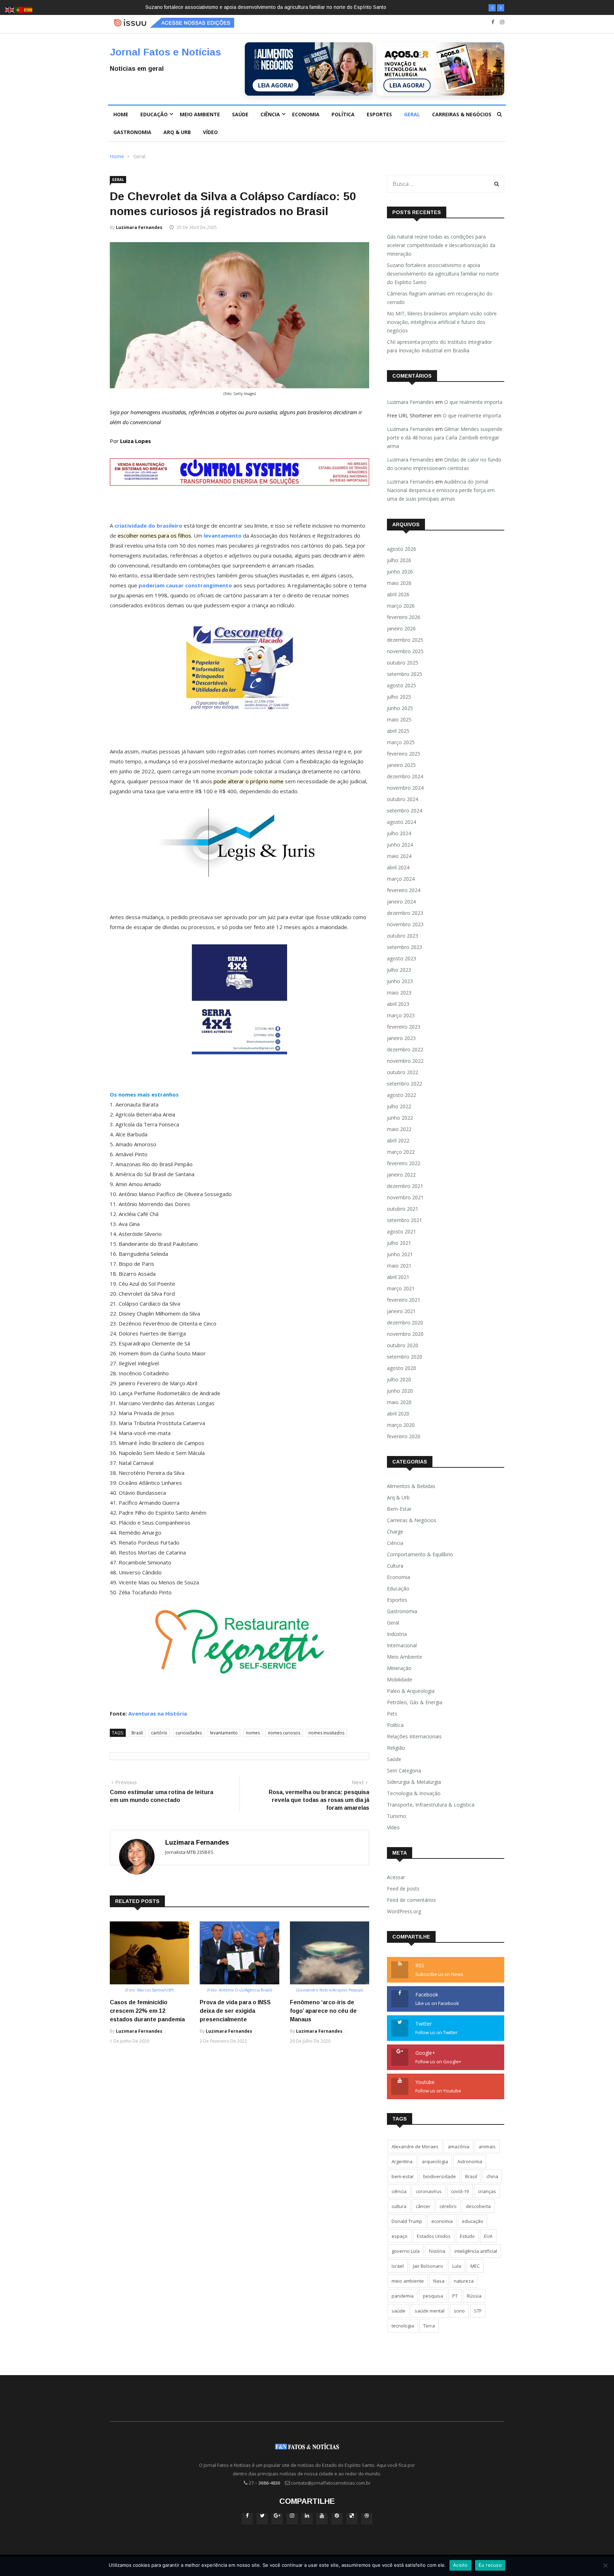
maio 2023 (399, 993)
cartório (159, 1733)
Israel (398, 2266)
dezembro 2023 (405, 913)
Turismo (397, 1816)
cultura (399, 2206)
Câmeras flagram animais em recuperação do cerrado (308, 7)
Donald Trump (407, 2221)
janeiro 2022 (401, 1175)
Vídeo (210, 132)
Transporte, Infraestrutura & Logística (431, 1805)
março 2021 (401, 1288)
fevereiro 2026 (404, 617)
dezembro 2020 (405, 1322)
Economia (306, 114)
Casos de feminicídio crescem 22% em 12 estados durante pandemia (147, 2011)
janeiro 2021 (401, 1311)
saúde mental (430, 2311)
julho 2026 (399, 560)
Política (343, 114)
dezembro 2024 (405, 776)
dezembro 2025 (405, 640)
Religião (396, 1748)
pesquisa (433, 2296)
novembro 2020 (405, 1334)
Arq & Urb (177, 132)
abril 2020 (398, 1414)
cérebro (448, 2206)
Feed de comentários (411, 1900)
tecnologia (403, 2326)
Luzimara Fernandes (139, 227)
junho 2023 (400, 981)
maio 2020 (399, 1402)
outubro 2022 (403, 1072)
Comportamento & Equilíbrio (420, 1554)
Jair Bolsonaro (428, 2266)
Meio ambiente (200, 114)
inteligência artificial (476, 2251)
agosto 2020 (402, 1368)
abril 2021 (398, 1277)
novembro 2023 (405, 924)
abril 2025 (398, 731)
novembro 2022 (405, 1061)
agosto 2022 (402, 1095)
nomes (253, 1733)
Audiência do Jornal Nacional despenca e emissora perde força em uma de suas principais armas (441, 490)
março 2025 (401, 742)
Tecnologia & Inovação (414, 1793)
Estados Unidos (434, 2236)
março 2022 (401, 1152)
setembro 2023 (405, 947)
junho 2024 (400, 845)
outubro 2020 (403, 1345)
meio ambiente (408, 2281)
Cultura (395, 1566)
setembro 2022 (405, 1084)
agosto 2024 (402, 822)
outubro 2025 (403, 663)
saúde (398, 2311)
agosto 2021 (402, 1231)
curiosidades (189, 1733)
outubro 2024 (403, 799)
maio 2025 (399, 719)
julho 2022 (399, 1106)
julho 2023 (399, 970)
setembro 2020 (405, 1357)
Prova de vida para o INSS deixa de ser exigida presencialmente (235, 2011)
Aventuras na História (158, 1713)
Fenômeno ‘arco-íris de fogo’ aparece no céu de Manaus (323, 2011)
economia (442, 2221)
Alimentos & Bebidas (411, 1486)
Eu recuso (490, 2565)
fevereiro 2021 (404, 1300)
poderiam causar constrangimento (185, 585)
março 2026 (401, 606)
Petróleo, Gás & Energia (415, 1702)
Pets (392, 1714)
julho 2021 (399, 1243)
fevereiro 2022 (404, 1163)
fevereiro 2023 (404, 1027)
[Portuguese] (19, 9)
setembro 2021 (405, 1220)
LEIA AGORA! (276, 85)
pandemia (403, 2296)
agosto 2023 (402, 958)
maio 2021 (399, 1266)
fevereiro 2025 (404, 754)
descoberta (478, 2206)
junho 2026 (400, 572)
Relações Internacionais (414, 1736)
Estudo (467, 2236)
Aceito (460, 2565)
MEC (475, 2266)
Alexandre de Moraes (415, 2146)
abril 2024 (398, 867)
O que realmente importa (473, 402)
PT (455, 2296)
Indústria (397, 1634)
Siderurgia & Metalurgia (414, 1782)
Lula (457, 2266)
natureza (464, 2281)
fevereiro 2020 (404, 1436)
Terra (429, 2326)
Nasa (439, 2281)
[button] (492, 8)
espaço (400, 2236)
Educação (154, 114)
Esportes (379, 114)
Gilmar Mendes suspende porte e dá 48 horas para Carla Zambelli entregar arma (445, 438)
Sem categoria (404, 1770)
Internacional (402, 1645)
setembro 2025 (405, 674)
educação (473, 2221)
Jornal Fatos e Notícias (165, 52)
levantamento (224, 1733)
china (492, 2176)
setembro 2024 (405, 810)
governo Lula (406, 2251)
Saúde (240, 114)
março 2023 (401, 1015)
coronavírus (429, 2191)
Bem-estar (399, 1509)
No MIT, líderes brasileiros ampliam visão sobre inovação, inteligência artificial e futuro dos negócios (442, 322)
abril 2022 (398, 1140)
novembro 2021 (405, 1197)
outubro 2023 (403, 936)
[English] (10, 9)
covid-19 (460, 2191)
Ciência (270, 114)
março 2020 (401, 1425)
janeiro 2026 (401, 628)
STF (478, 2311)
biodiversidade (440, 2176)
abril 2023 (398, 1004)
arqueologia (435, 2161)
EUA (488, 2236)
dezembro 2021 (405, 1186)
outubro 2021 (403, 1209)
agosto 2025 (402, 685)
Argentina (402, 2161)
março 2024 (401, 879)
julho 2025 (399, 697)
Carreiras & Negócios (462, 114)
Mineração (399, 1668)
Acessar (396, 1877)
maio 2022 (399, 1129)
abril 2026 (398, 594)
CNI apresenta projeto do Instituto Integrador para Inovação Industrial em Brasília (440, 346)
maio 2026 (399, 583)
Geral (412, 114)
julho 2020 (399, 1379)
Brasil (137, 1733)
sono (459, 2311)
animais (487, 2146)
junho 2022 (400, 1118)
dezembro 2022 (405, 1049)
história (437, 2251)
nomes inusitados (326, 1733)
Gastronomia (132, 132)
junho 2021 (400, 1254)
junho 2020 (400, 1391)
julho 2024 (399, 833)
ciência (399, 2191)
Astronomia (470, 2161)
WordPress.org (404, 1911)
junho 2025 (400, 708)
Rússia (474, 2296)
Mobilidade (400, 1679)
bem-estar (403, 2176)
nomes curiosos (284, 1733)
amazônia (459, 2146)
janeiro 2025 (401, 765)
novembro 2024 (405, 788)
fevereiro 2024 (404, 890)
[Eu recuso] (605, 2565)
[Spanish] (28, 9)
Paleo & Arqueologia (411, 1691)
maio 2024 (399, 856)
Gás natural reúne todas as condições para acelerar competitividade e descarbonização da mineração (441, 245)
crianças (487, 2191)
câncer (423, 2206)
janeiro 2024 (401, 902)
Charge (395, 1532)
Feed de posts (403, 1889)
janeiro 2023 (401, 1038)
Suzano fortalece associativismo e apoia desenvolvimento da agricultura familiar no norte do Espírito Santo (443, 274)
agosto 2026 (402, 549)
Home (121, 114)
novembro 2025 (405, 651)
